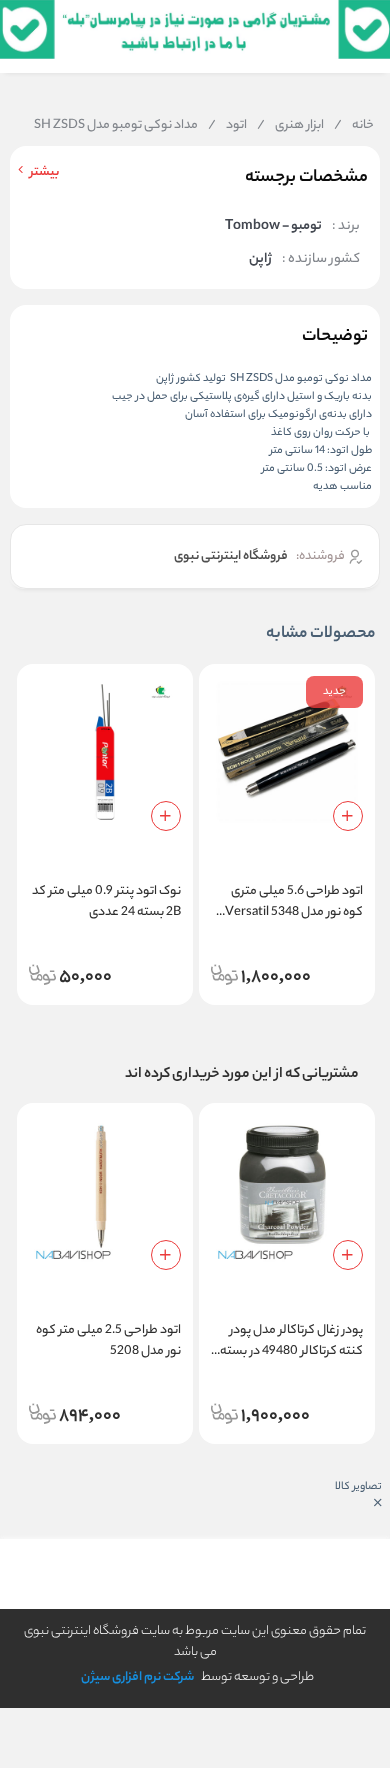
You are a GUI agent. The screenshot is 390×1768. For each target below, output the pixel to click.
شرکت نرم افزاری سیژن (137, 1677)
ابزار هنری (290, 126)
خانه (354, 126)
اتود (227, 126)
